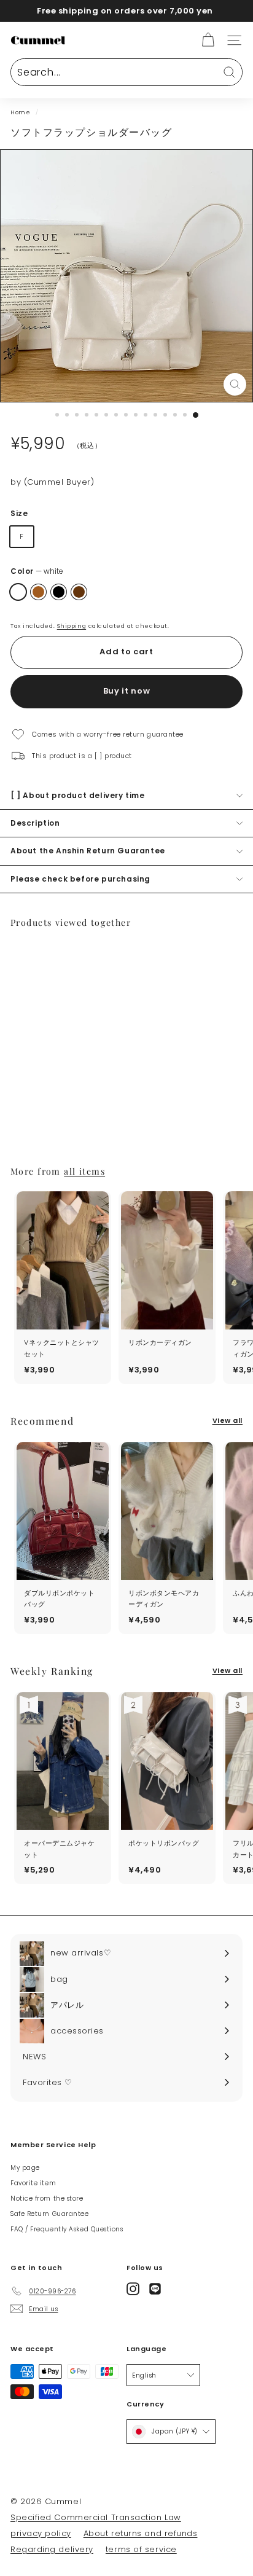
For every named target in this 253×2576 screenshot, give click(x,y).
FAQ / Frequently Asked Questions (67, 2229)
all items (84, 1171)
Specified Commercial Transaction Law (96, 2517)
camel (38, 592)
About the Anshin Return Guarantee (88, 851)
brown (79, 592)
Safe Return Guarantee (50, 2214)
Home (20, 112)
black (59, 592)
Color (37, 571)
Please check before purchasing (80, 879)
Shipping (72, 626)
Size (19, 513)
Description (35, 823)
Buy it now (127, 691)
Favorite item (33, 2183)
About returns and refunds (141, 2533)
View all (228, 1420)
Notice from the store (47, 2198)
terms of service (141, 2549)
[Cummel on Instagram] (133, 2289)
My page (25, 2168)
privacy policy (41, 2533)
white (18, 592)
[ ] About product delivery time (78, 795)
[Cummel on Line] (155, 2289)
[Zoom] (235, 384)
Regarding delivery (52, 2549)
